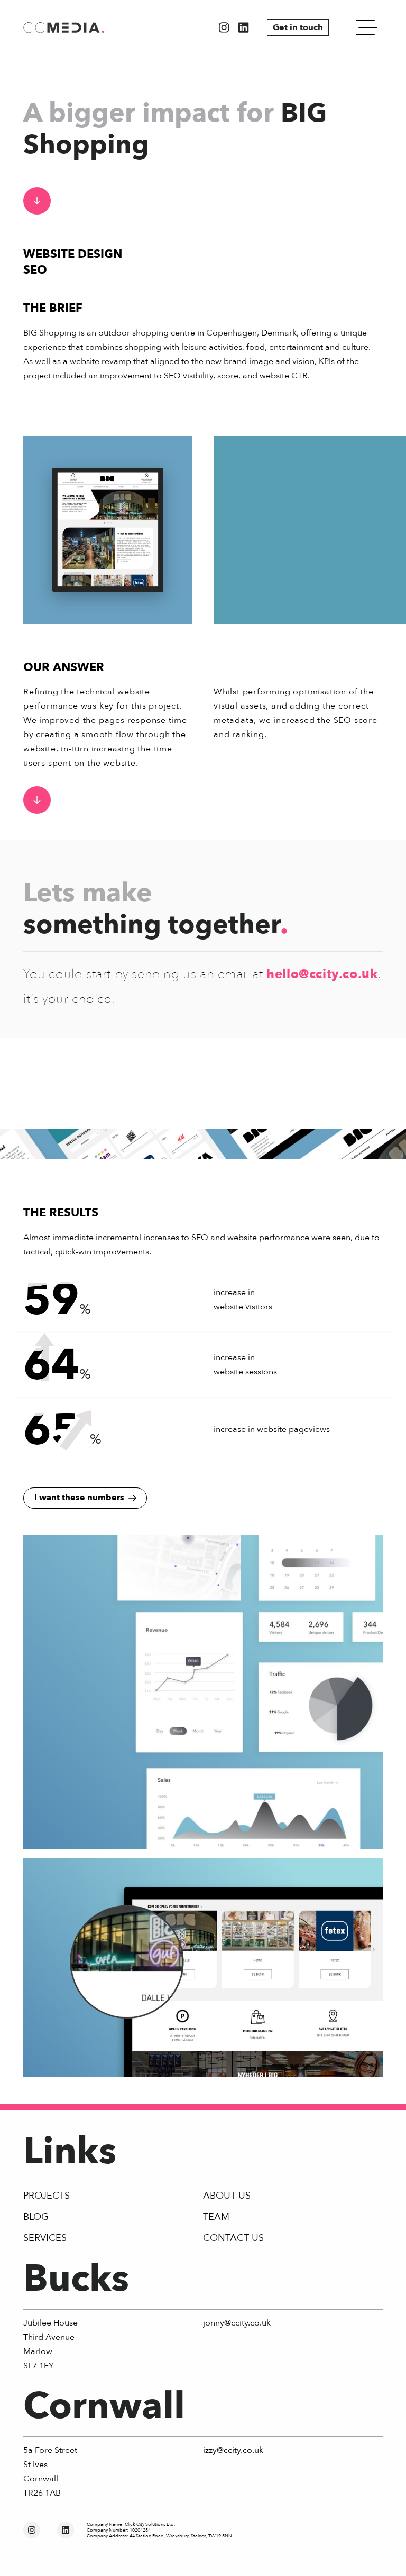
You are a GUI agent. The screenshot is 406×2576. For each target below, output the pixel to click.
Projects (47, 2196)
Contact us (233, 2238)
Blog (36, 2217)
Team (216, 2217)
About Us (227, 2196)
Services (45, 2238)
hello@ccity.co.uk (322, 974)
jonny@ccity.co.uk (237, 2323)
